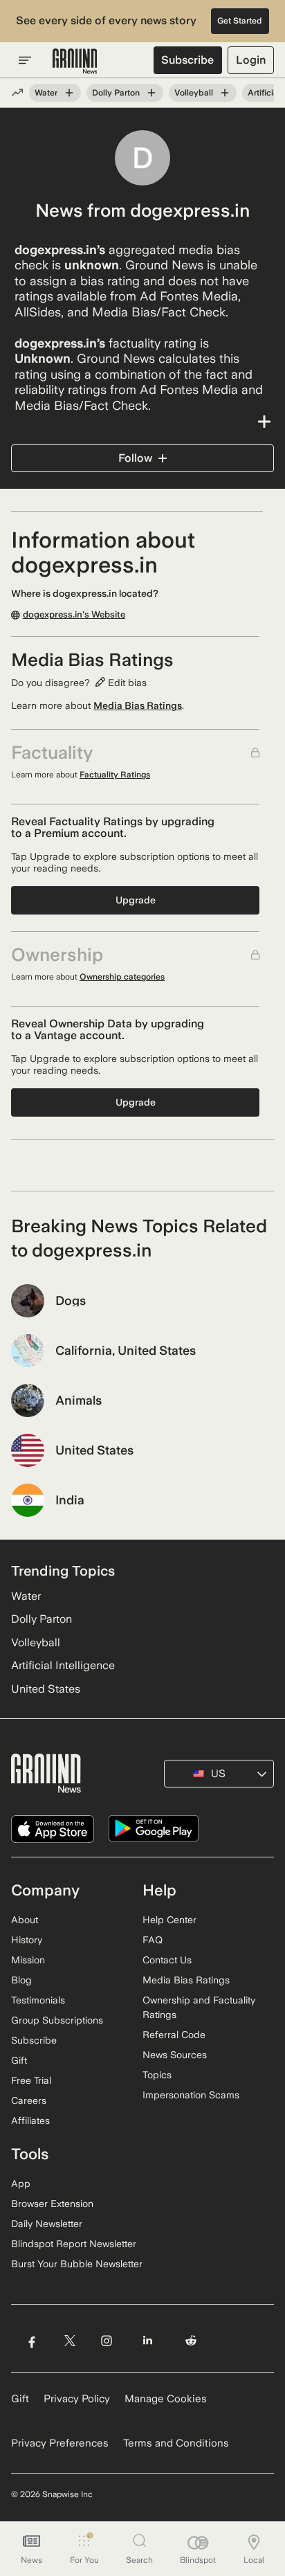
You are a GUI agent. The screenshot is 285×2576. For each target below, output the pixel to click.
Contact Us (167, 1960)
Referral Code (174, 2035)
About (25, 1920)
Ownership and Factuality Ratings (199, 2007)
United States (46, 1689)
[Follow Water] (69, 93)
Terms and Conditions (176, 2443)
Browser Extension (52, 2204)
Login (251, 60)
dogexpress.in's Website (74, 615)
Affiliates (30, 2120)
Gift (19, 2060)
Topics (157, 2075)
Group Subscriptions (57, 2020)
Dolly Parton (116, 93)
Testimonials (38, 2000)
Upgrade (136, 900)
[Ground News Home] (75, 62)
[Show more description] (142, 422)
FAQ (153, 1940)
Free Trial (31, 2080)
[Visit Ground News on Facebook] (31, 2341)
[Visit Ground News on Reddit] (191, 2341)
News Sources (175, 2055)
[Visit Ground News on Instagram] (106, 2341)
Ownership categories (122, 977)
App (21, 2183)
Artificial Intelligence (63, 1665)
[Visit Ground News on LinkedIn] (148, 2341)
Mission (28, 1960)
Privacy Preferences (60, 2443)
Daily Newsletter (47, 2224)
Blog (21, 1980)
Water (46, 93)
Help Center (169, 1920)
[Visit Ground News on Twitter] (70, 2341)
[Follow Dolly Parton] (151, 93)
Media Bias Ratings (138, 705)
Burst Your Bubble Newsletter (77, 2264)
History (27, 1940)
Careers (29, 2100)
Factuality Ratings (115, 775)
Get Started (240, 21)
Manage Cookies (166, 2399)
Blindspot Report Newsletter (74, 2244)
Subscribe (187, 60)
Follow (135, 458)
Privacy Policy (77, 2399)
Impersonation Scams (191, 2095)
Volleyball (194, 93)
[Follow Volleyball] (225, 93)
